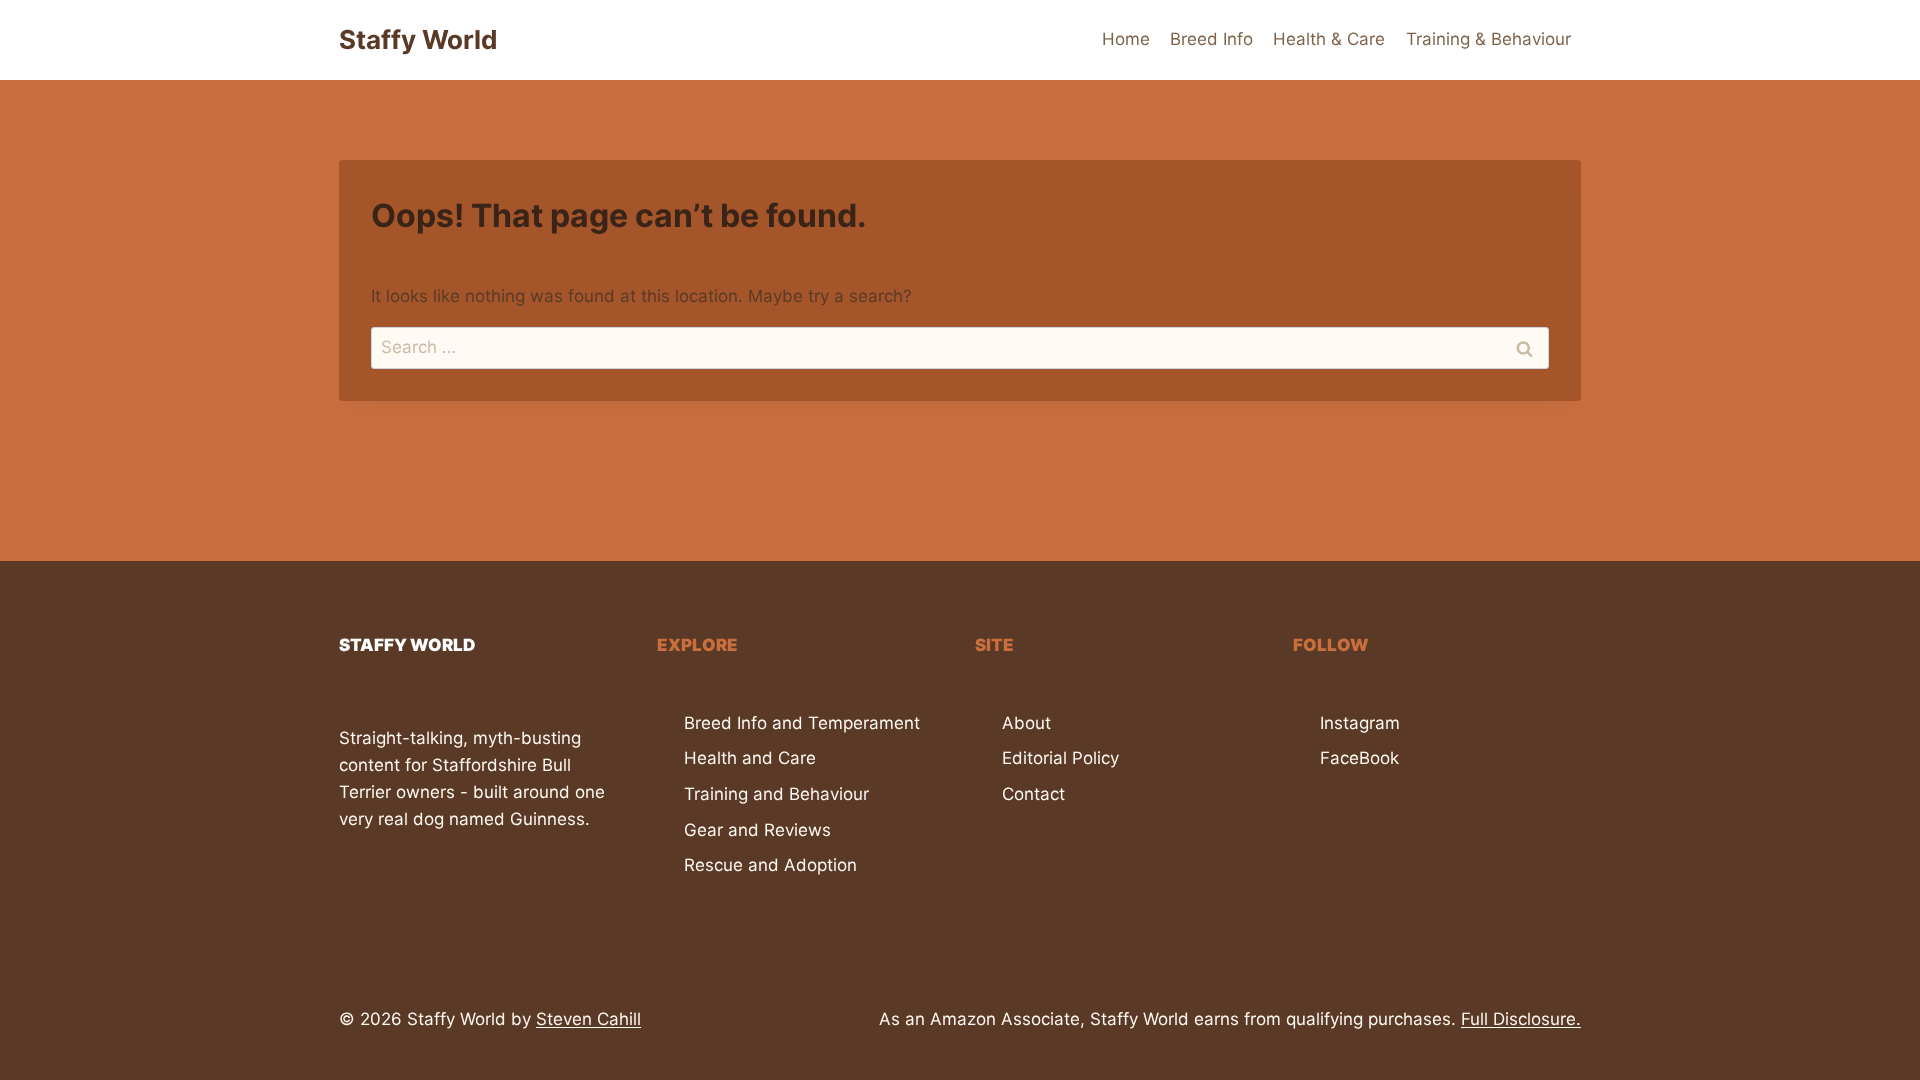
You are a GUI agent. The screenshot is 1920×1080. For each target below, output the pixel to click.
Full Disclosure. (1521, 1019)
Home (1126, 39)
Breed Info (1211, 39)
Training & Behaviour (1488, 39)
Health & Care (1329, 39)
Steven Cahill (588, 1019)
